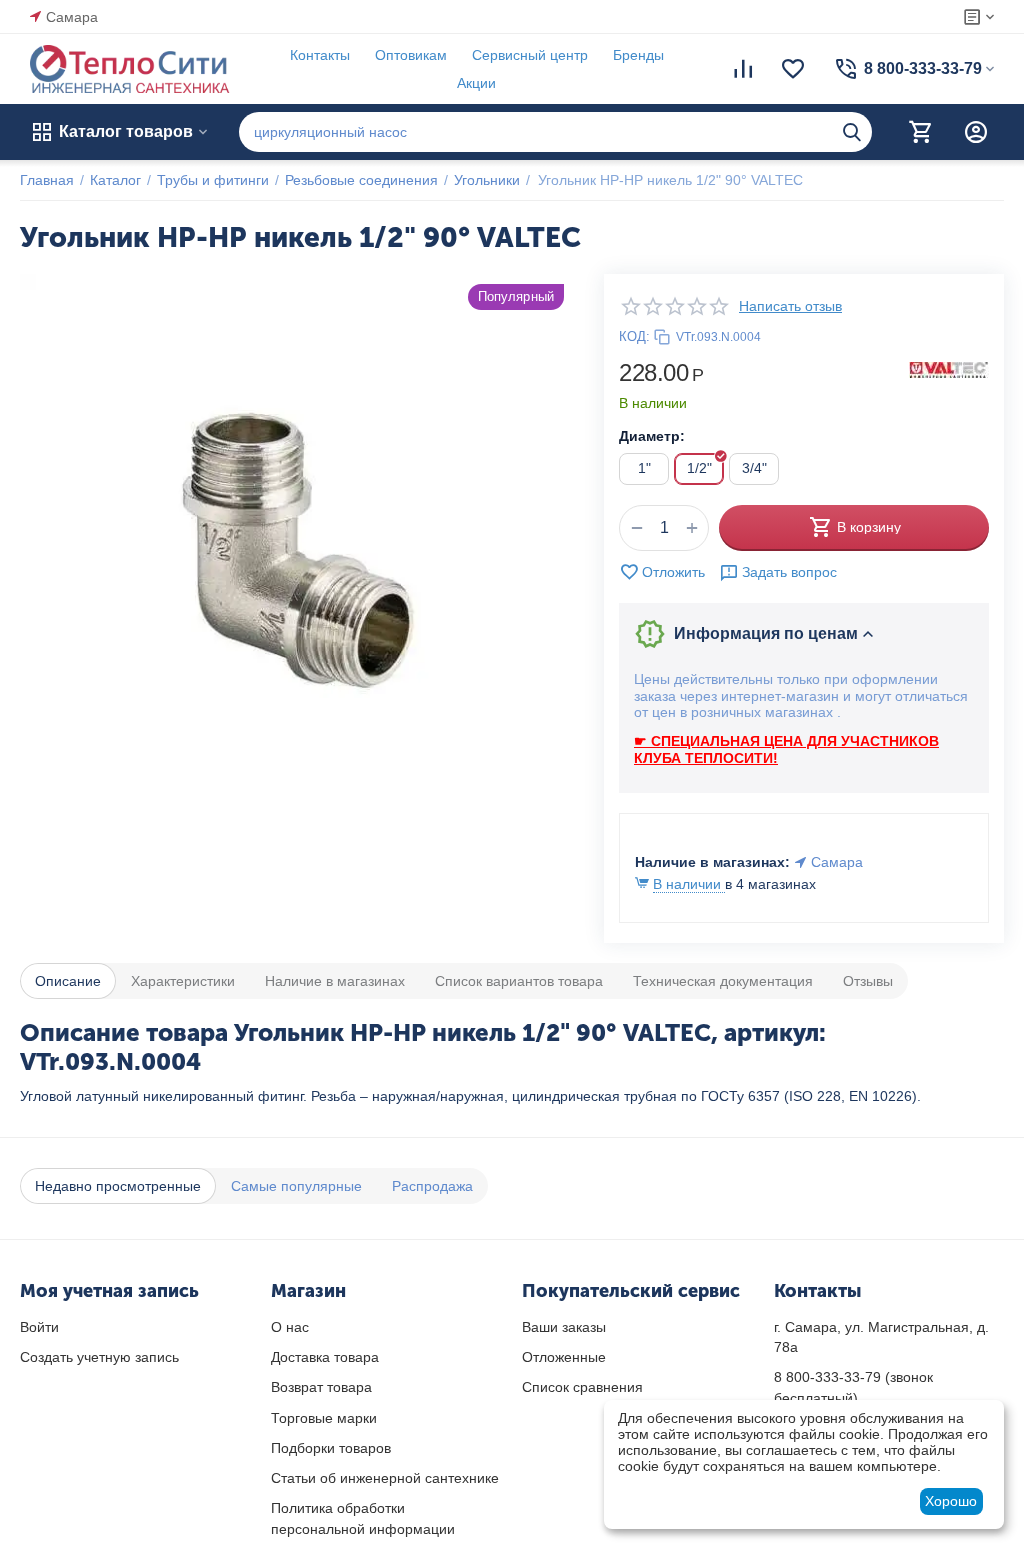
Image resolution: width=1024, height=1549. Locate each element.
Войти (39, 1327)
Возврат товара (321, 1387)
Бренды (638, 55)
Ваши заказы (564, 1327)
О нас (290, 1327)
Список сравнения (582, 1387)
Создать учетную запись (99, 1357)
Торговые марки (324, 1418)
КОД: (634, 336)
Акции (476, 83)
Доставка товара (325, 1357)
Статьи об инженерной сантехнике (385, 1478)
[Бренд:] (949, 369)
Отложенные (564, 1357)
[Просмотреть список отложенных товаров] (793, 69)
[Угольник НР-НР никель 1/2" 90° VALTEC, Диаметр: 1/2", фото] (297, 551)
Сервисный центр (530, 55)
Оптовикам (411, 55)
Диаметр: (652, 436)
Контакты (320, 55)
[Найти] (852, 132)
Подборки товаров (331, 1448)
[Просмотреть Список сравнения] (743, 69)
